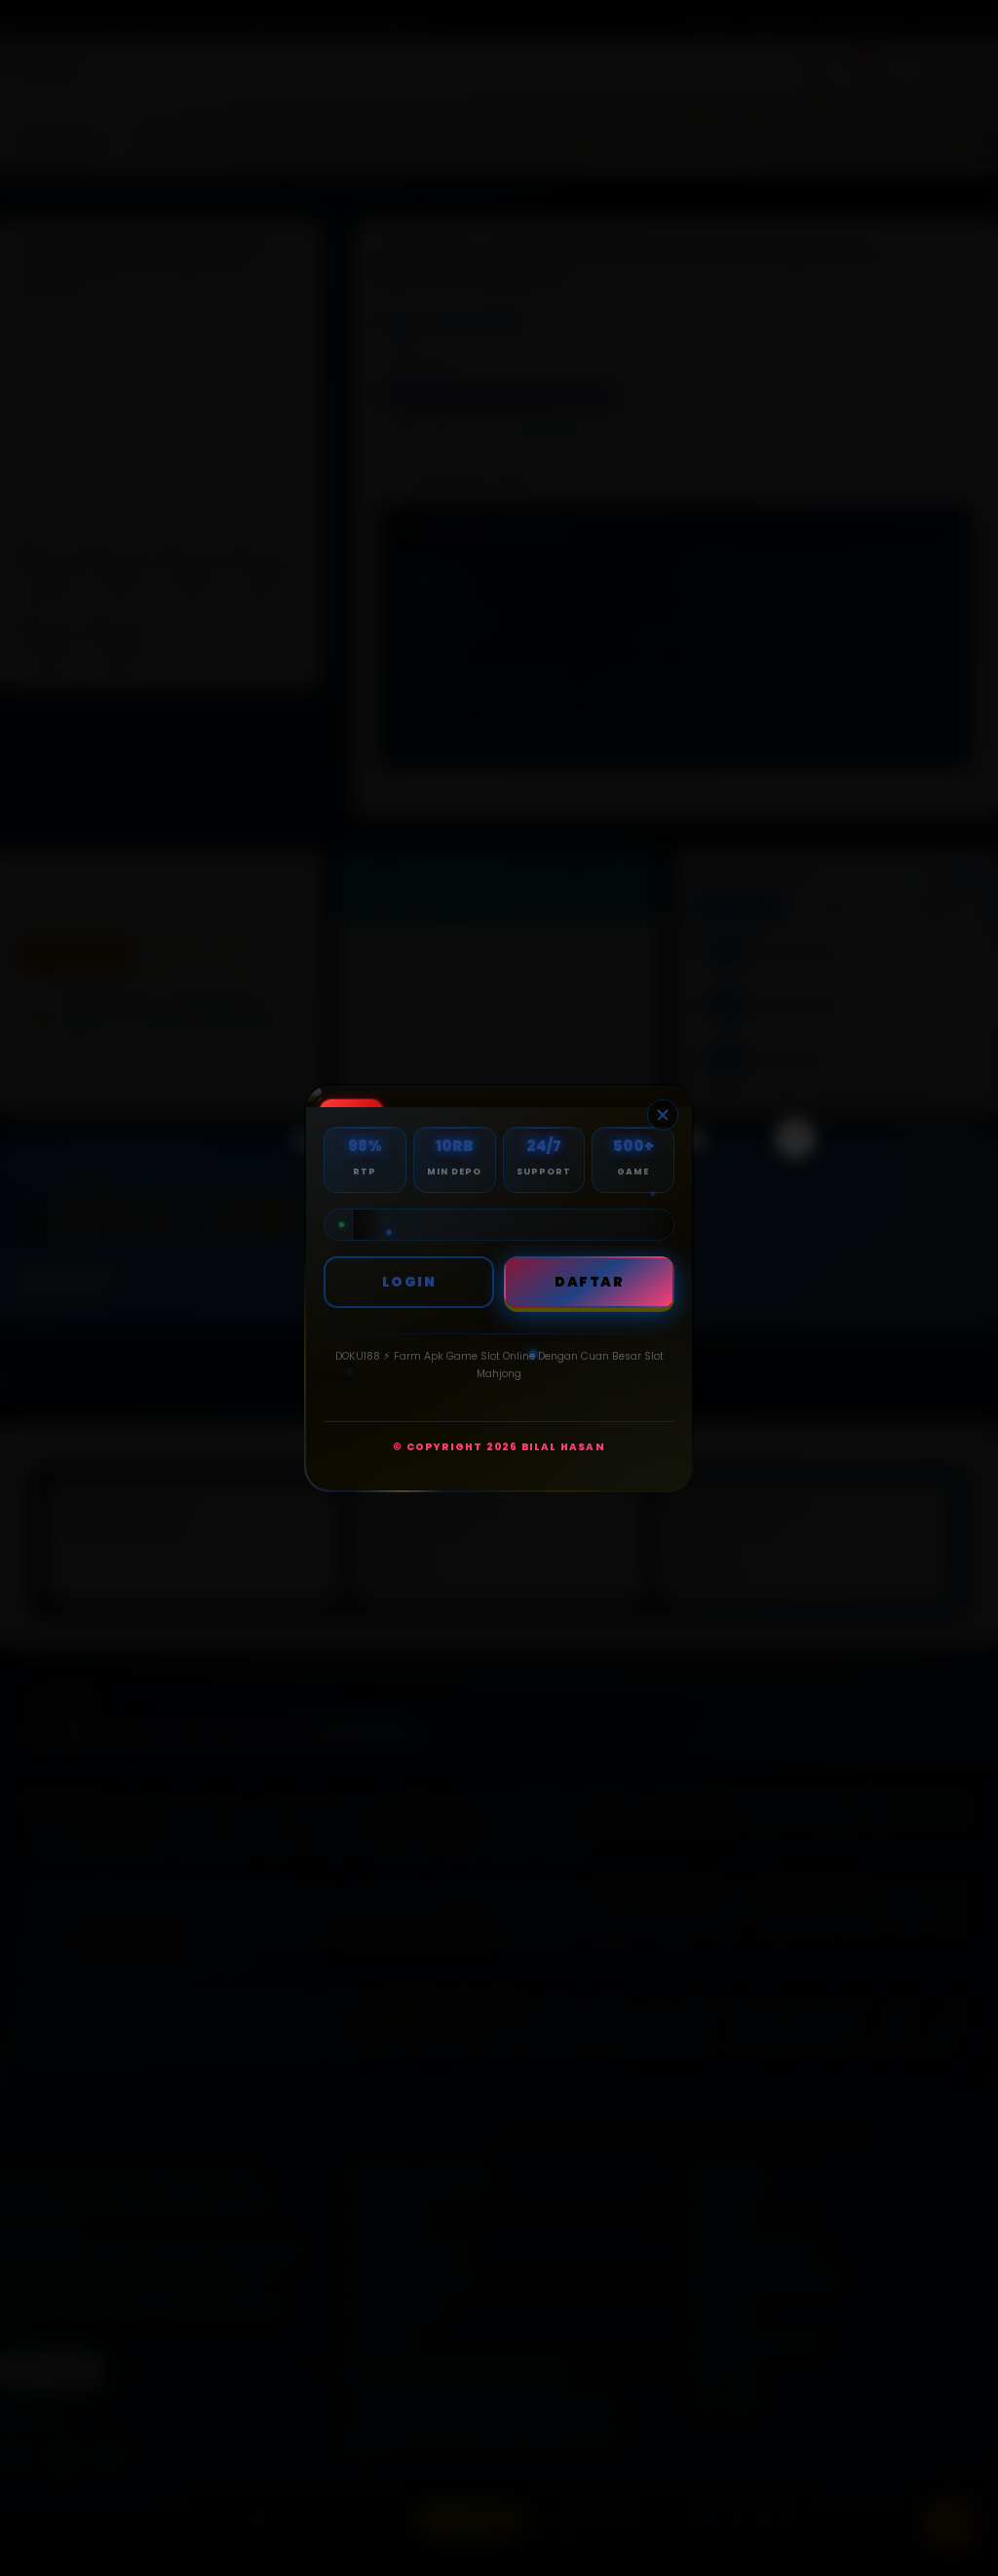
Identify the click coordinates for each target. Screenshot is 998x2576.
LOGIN (409, 1282)
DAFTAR (589, 1282)
